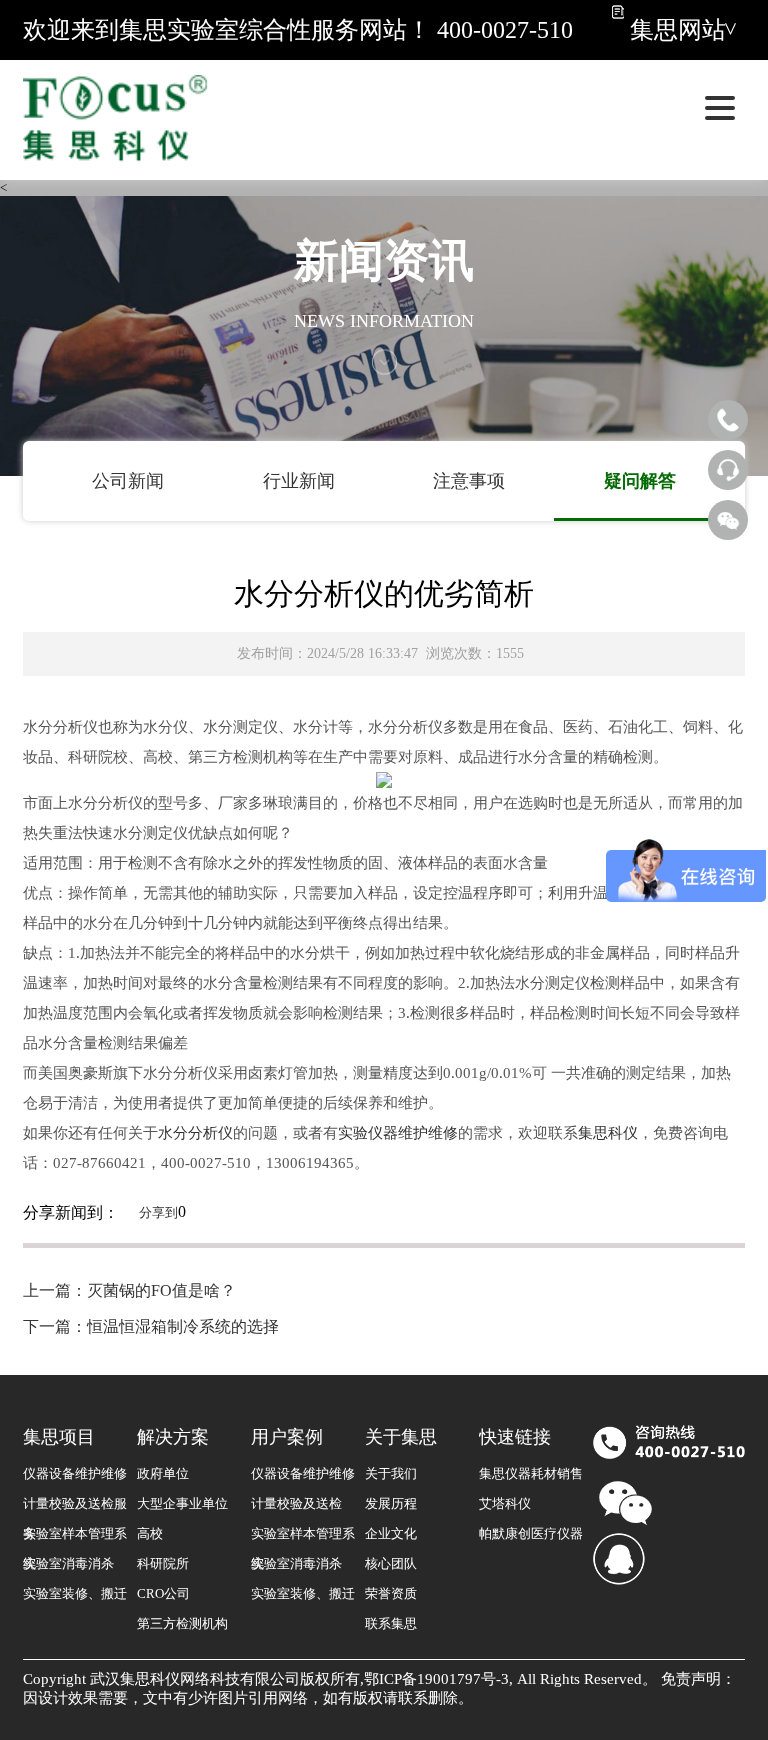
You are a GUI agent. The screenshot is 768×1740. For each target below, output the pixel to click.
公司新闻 (128, 481)
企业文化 (391, 1533)
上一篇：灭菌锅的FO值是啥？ (129, 1290)
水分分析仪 (195, 1133)
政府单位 (163, 1473)
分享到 (158, 1212)
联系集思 (391, 1623)
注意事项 (469, 481)
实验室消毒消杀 (68, 1563)
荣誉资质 (391, 1593)
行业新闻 (299, 481)
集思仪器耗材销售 (531, 1473)
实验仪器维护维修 (398, 1133)
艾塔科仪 (505, 1503)
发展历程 (391, 1503)
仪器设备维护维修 (75, 1473)
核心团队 (391, 1563)
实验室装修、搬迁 (75, 1593)
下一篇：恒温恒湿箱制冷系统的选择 (151, 1326)
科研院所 (163, 1563)
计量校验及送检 (296, 1503)
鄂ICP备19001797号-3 (436, 1679)
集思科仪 (608, 1133)
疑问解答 (640, 481)
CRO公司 (163, 1593)
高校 (150, 1533)
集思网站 (678, 30)
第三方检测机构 (182, 1623)
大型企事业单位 (182, 1503)
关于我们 (391, 1473)
